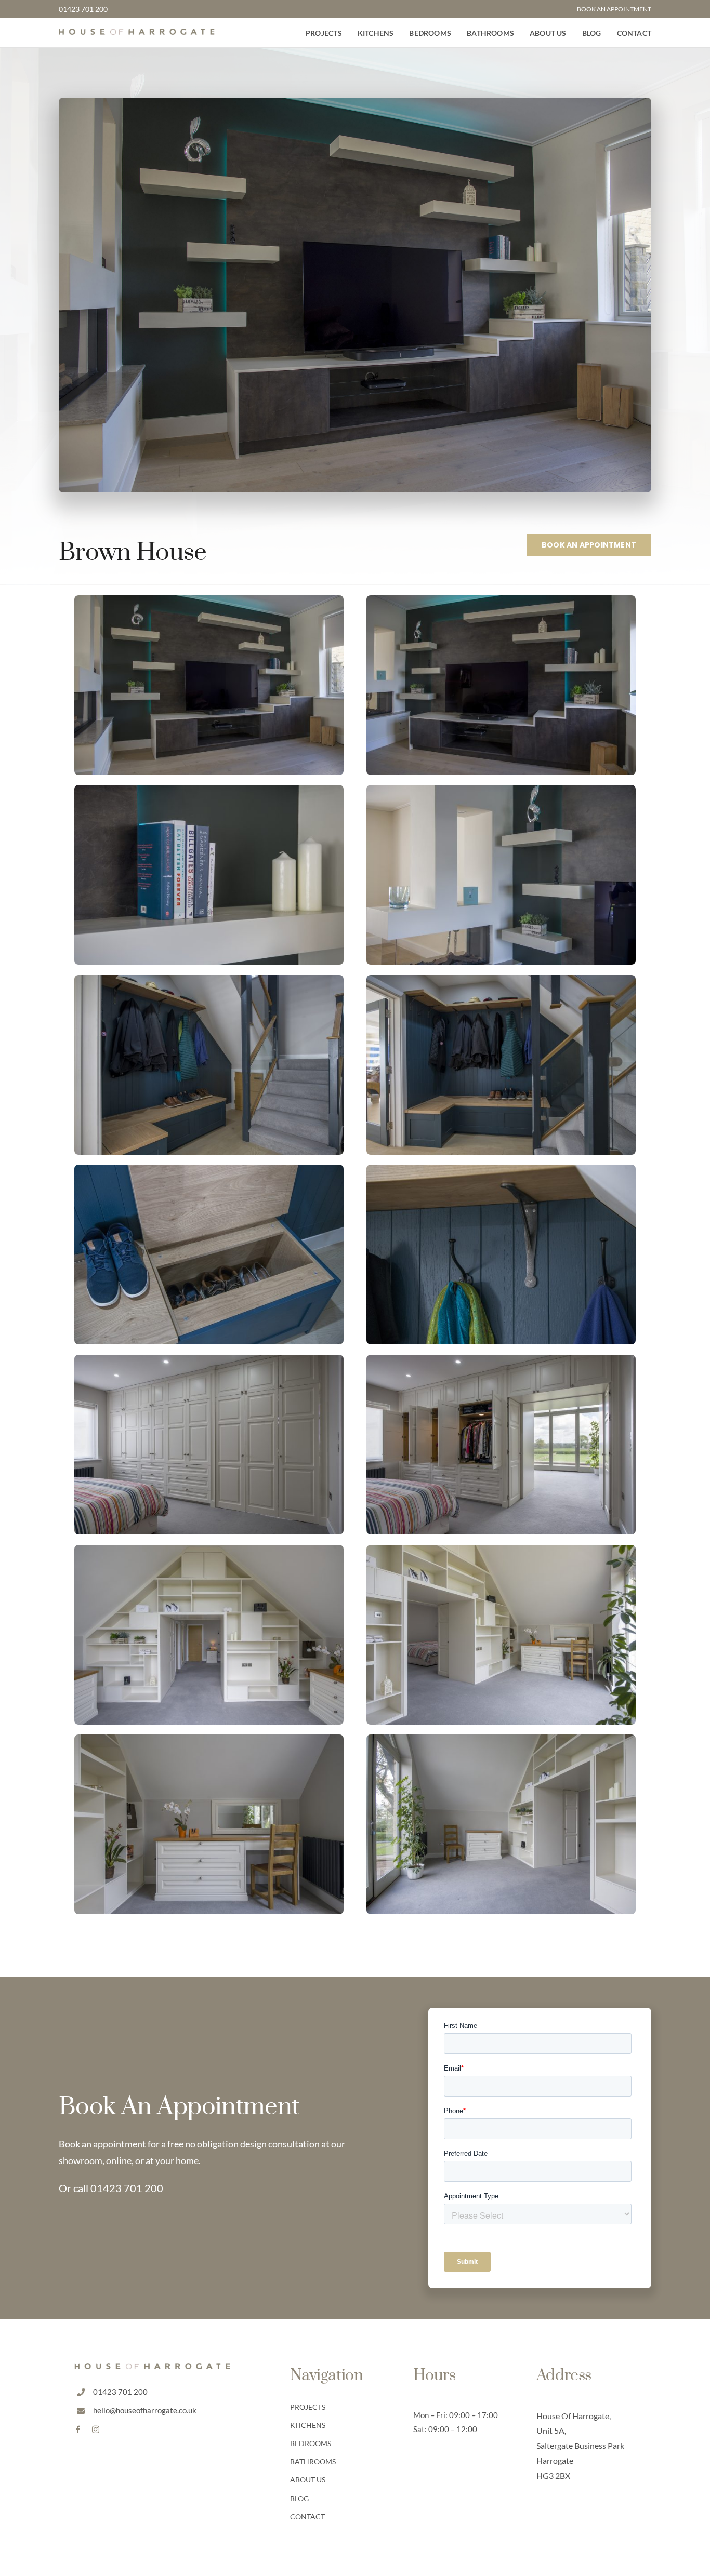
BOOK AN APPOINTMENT (614, 9)
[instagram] (96, 2430)
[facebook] (78, 2430)
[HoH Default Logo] (137, 33)
